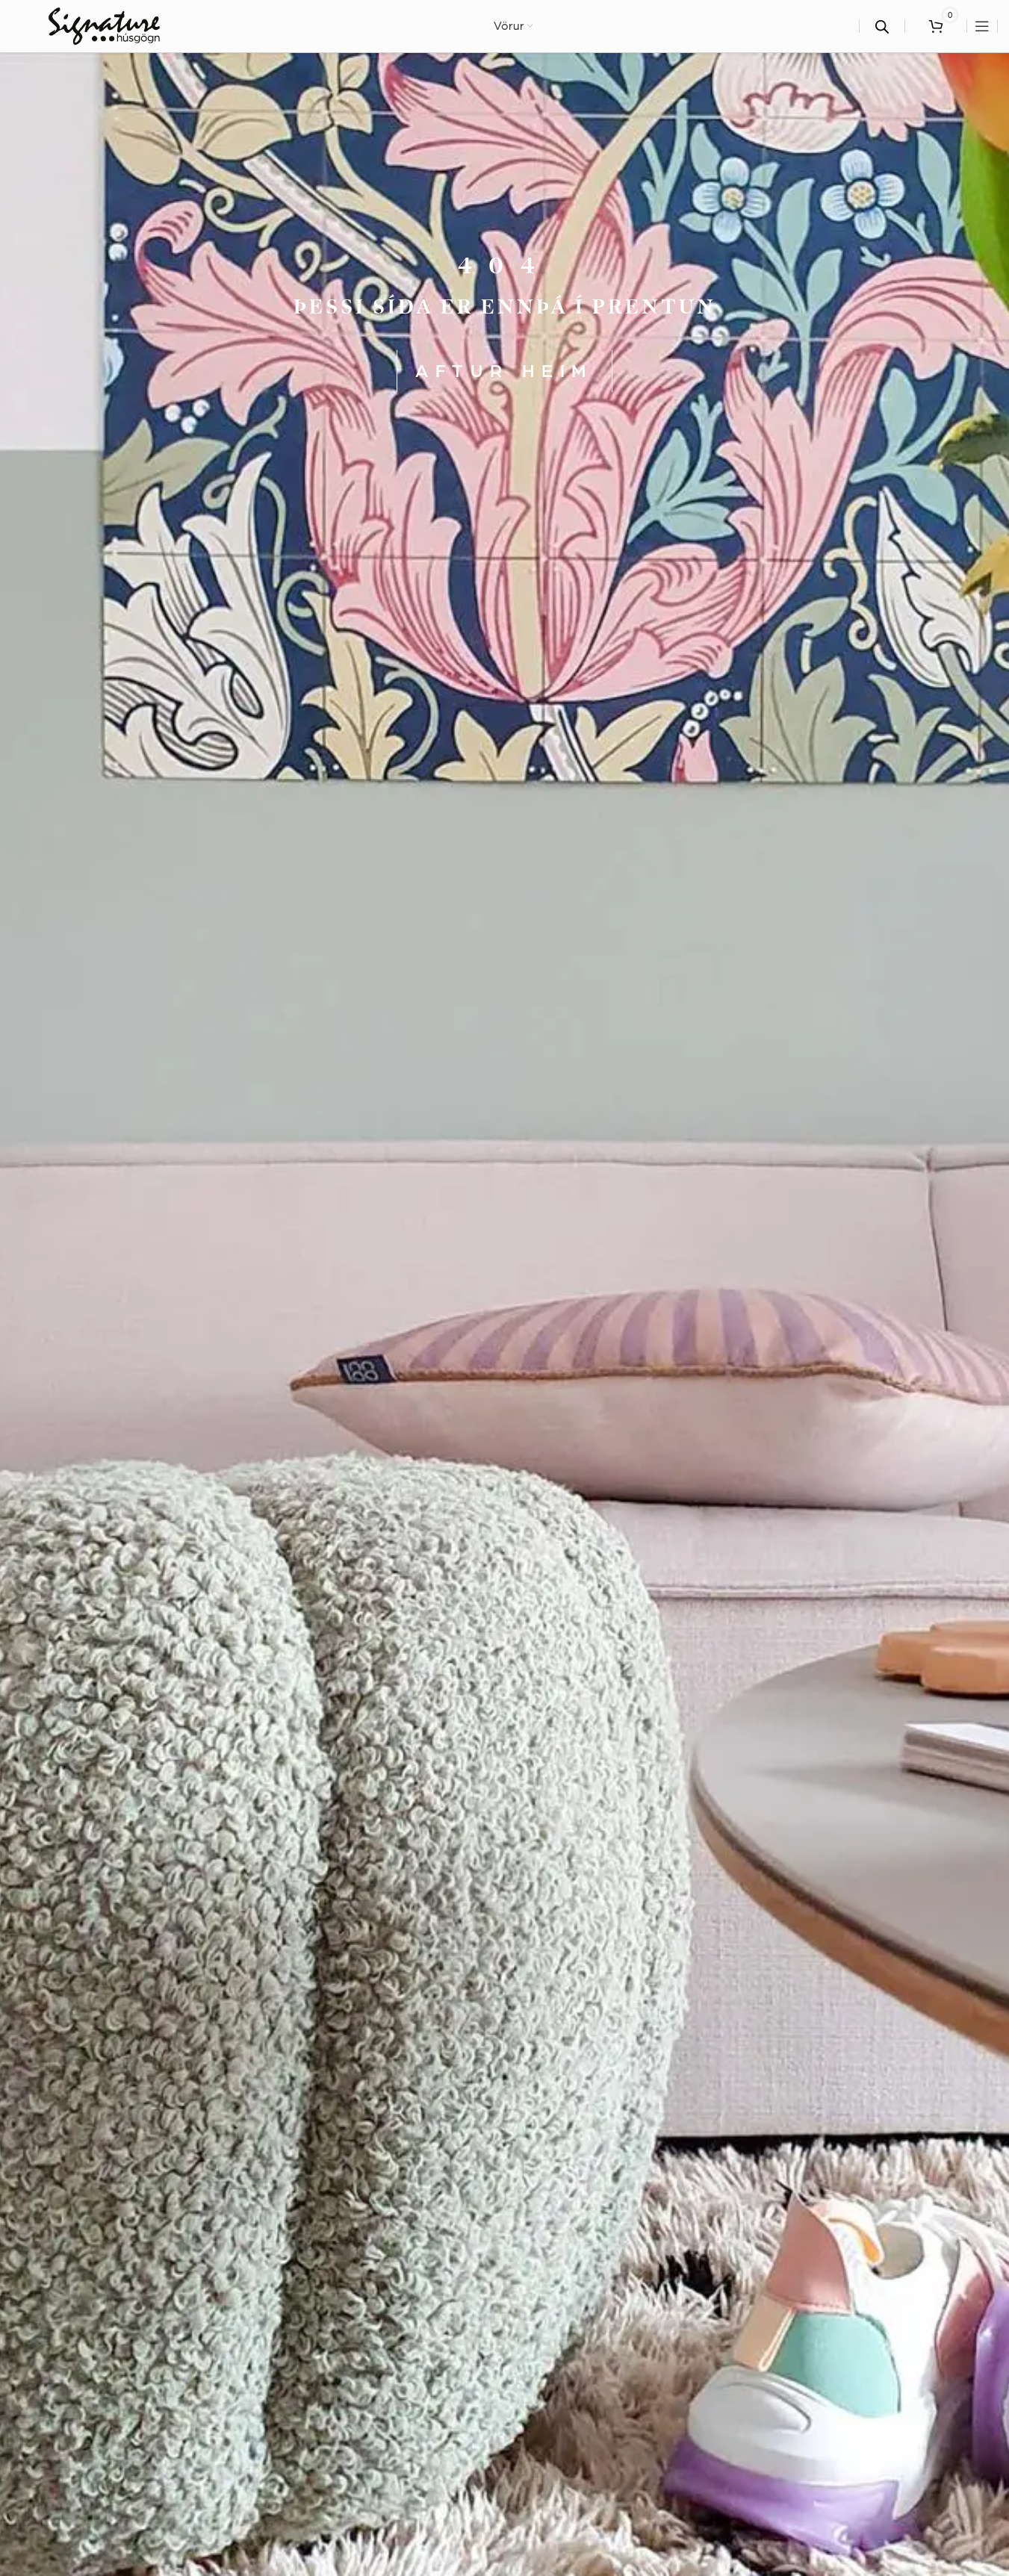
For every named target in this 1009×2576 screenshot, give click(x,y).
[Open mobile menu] (982, 26)
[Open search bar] (882, 27)
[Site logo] (104, 25)
